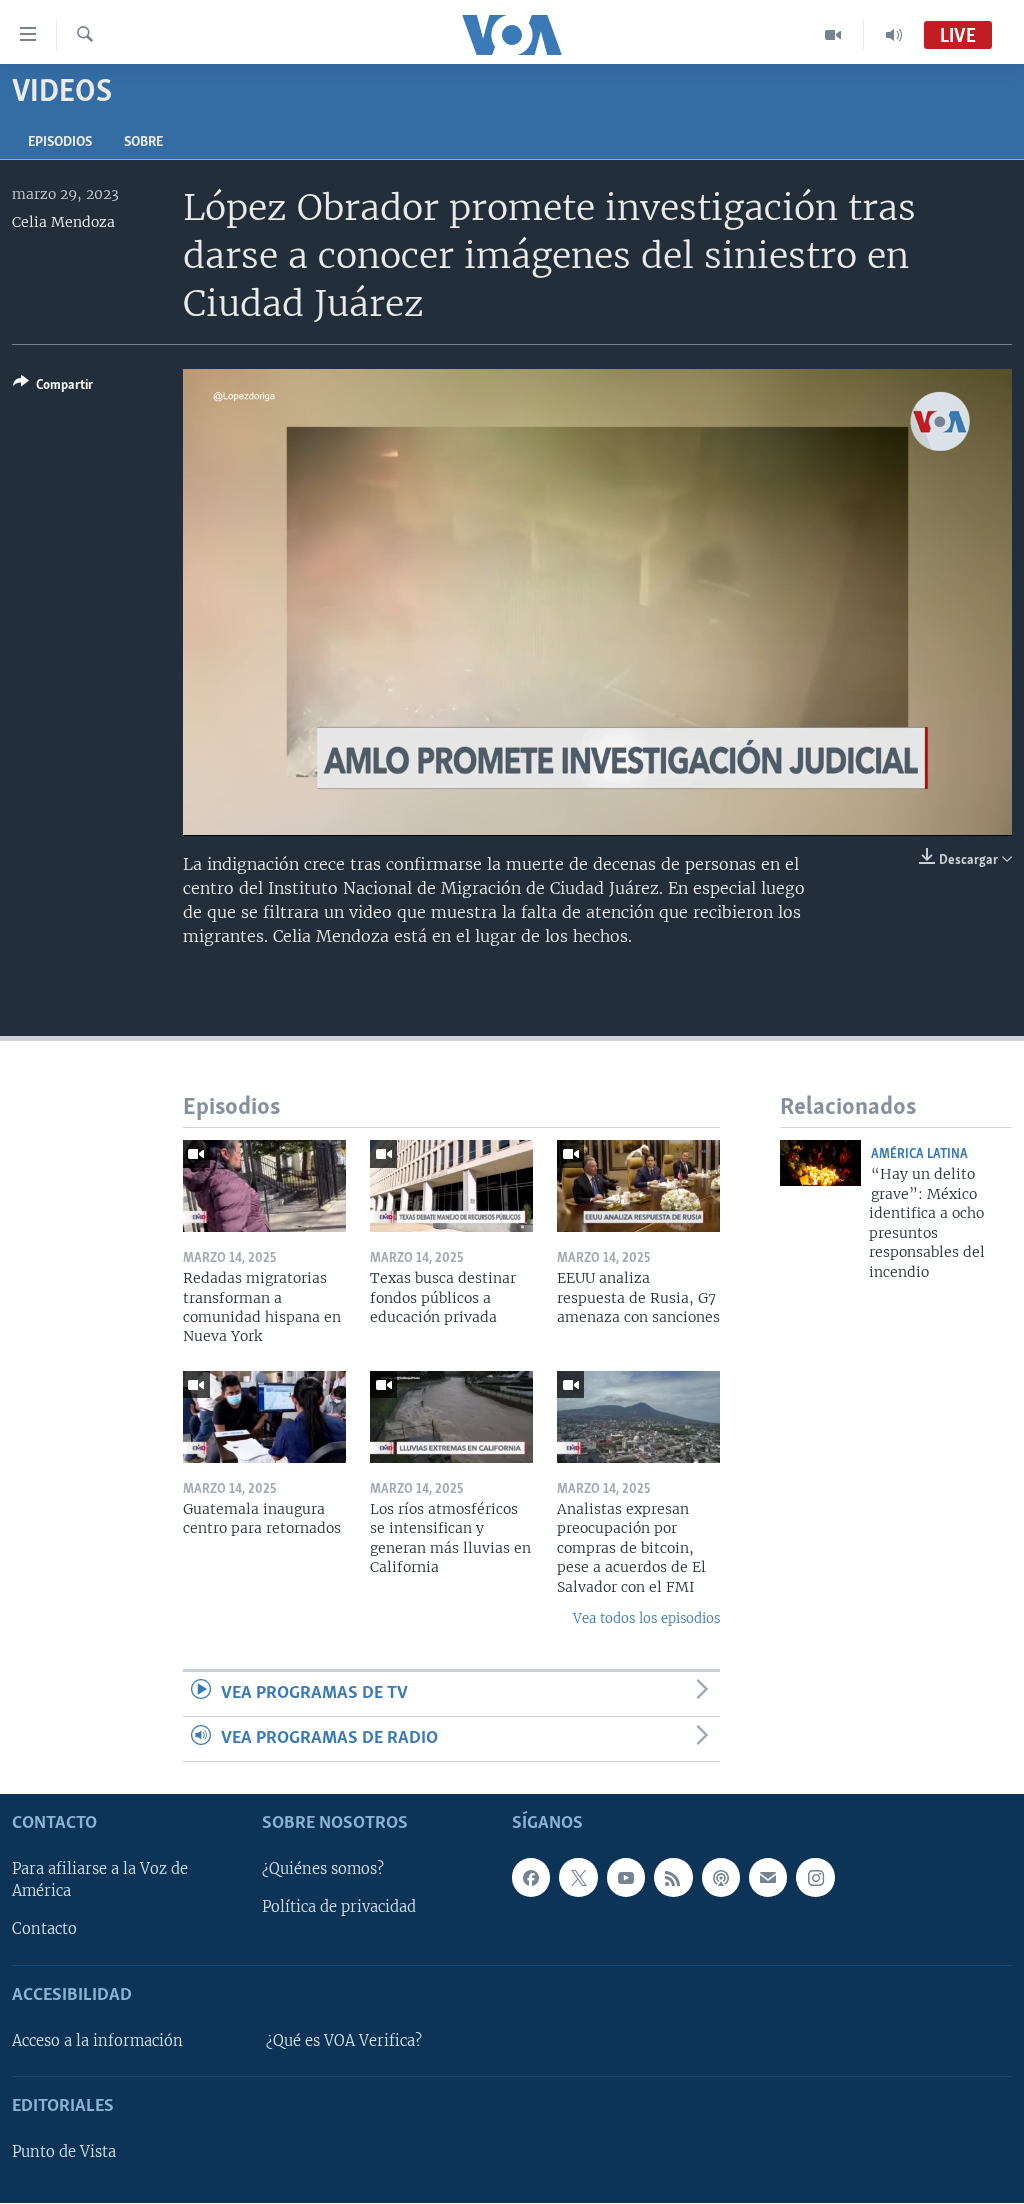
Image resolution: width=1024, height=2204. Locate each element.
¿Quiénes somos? (323, 1870)
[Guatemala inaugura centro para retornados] (264, 1417)
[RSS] (673, 1878)
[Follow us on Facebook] (531, 1878)
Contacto (44, 1930)
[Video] (833, 35)
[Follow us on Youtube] (626, 1878)
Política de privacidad (339, 1908)
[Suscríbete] (768, 1878)
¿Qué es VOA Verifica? (344, 2041)
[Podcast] (721, 1878)
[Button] (53, 388)
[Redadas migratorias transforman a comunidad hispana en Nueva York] (264, 1186)
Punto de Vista (64, 2153)
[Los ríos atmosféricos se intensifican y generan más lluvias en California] (451, 1417)
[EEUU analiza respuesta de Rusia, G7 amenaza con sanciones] (638, 1186)
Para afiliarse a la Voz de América (100, 1881)
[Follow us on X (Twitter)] (578, 1878)
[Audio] (894, 35)
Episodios (60, 142)
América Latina (919, 1154)
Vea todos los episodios (646, 1618)
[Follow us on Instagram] (815, 1878)
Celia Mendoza (63, 222)
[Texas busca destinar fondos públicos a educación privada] (451, 1186)
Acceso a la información (97, 2041)
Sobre (143, 142)
